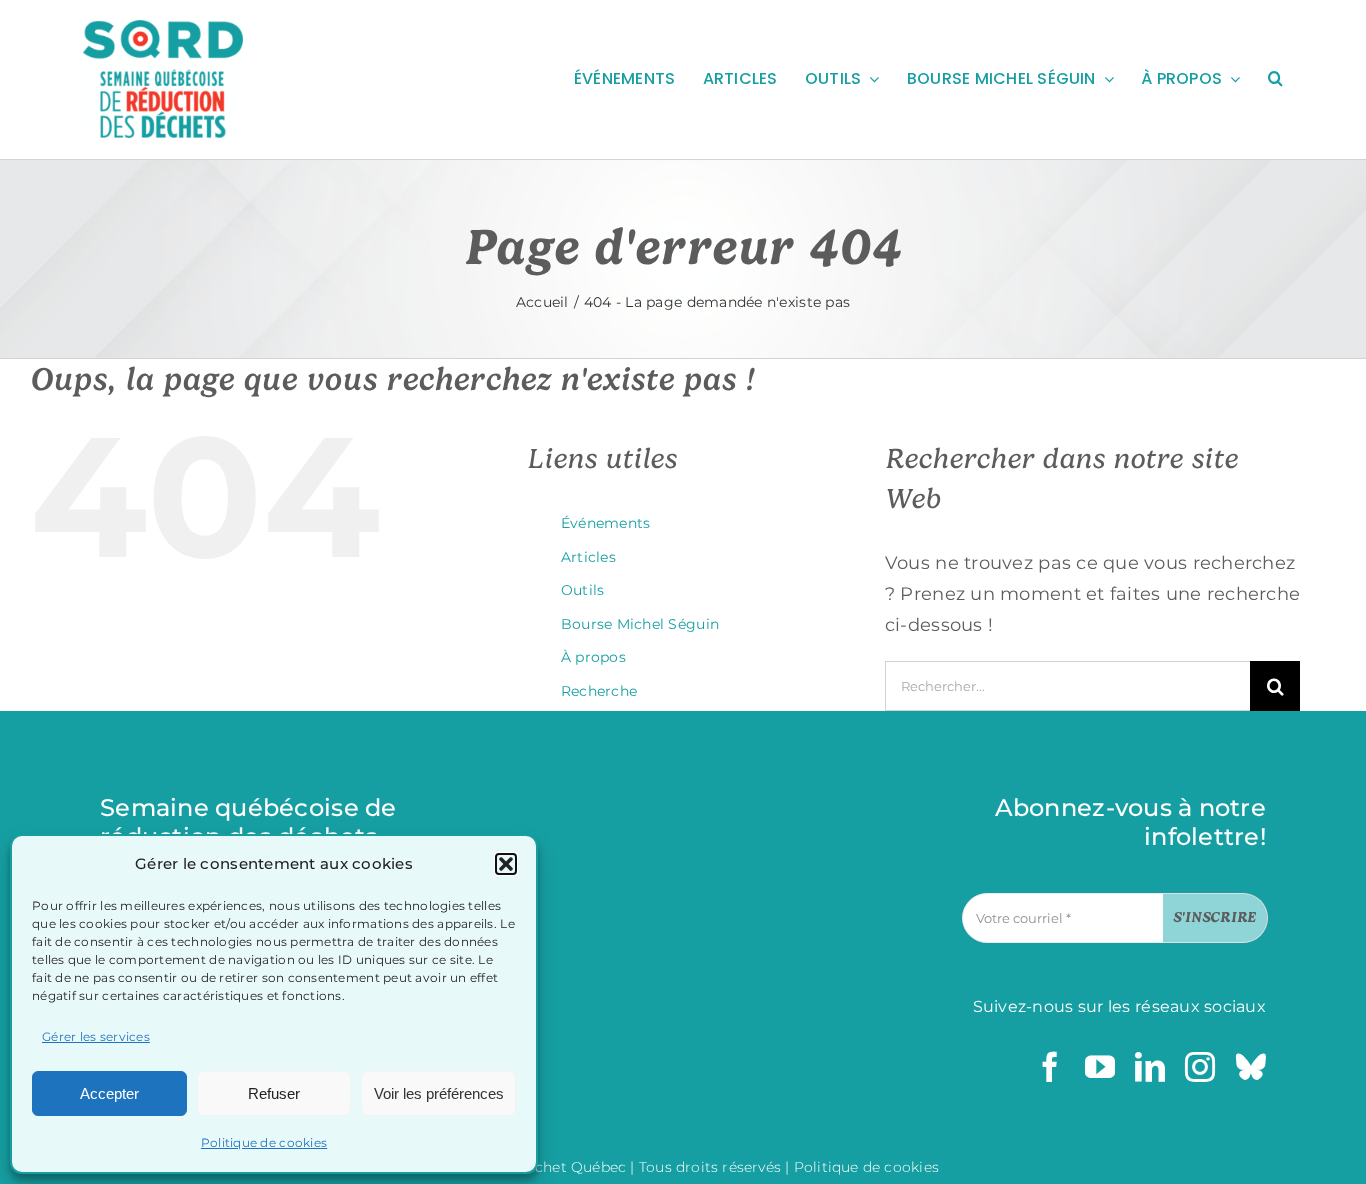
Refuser (274, 1093)
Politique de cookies (264, 1142)
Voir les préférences (439, 1093)
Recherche (599, 691)
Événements (606, 523)
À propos (593, 657)
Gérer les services (96, 1036)
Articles (588, 557)
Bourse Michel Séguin (640, 624)
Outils (583, 590)
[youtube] (1100, 1067)
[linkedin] (1150, 1067)
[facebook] (1050, 1067)
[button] (506, 864)
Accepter (109, 1093)
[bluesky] (1251, 1067)
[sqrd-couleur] (163, 29)
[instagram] (1200, 1067)
